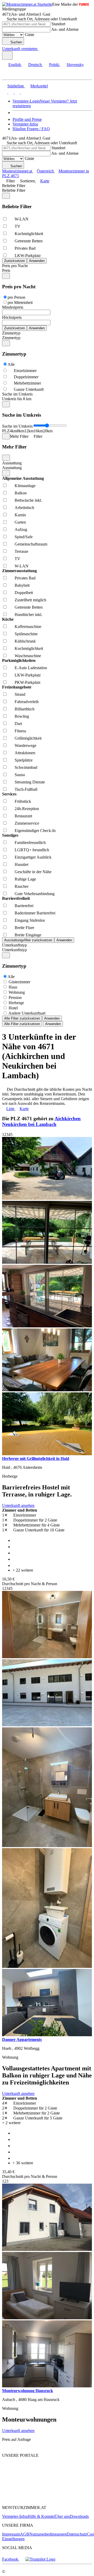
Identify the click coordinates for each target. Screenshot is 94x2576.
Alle (11, 364)
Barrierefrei (24, 906)
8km (21, 431)
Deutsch (35, 65)
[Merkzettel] (40, 49)
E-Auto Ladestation (31, 668)
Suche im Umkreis (17, 394)
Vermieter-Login (26, 101)
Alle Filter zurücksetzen (22, 1018)
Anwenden (52, 1018)
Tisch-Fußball (26, 789)
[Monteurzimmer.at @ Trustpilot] (40, 2559)
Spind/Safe (24, 537)
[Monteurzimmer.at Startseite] (27, 4)
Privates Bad (25, 248)
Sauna (20, 775)
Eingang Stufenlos (30, 920)
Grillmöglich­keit (28, 738)
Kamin (20, 515)
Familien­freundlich (30, 843)
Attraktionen (25, 753)
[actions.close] (6, 196)
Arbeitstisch (24, 508)
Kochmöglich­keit (29, 234)
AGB (25, 2534)
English (15, 65)
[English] (5, 92)
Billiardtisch (25, 709)
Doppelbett (24, 593)
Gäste (30, 35)
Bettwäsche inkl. (28, 500)
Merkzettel (39, 86)
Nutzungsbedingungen (48, 2534)
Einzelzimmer (25, 371)
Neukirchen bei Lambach (29, 1124)
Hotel (13, 1008)
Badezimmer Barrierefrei (35, 913)
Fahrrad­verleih (27, 702)
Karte (45, 181)
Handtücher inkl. (28, 615)
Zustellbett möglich (30, 600)
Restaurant (23, 816)
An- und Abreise (65, 29)
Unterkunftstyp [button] (14, 950)
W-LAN (22, 219)
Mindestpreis (13, 307)
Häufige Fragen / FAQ (31, 129)
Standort (58, 24)
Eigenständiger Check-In (35, 831)
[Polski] (17, 92)
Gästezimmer (19, 982)
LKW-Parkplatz (28, 256)
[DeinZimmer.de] (30, 2499)
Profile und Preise (27, 119)
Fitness (20, 731)
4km (13, 431)
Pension (15, 998)
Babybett (22, 585)
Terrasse (21, 551)
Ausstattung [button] (12, 468)
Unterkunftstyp (14, 945)
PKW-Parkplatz (28, 682)
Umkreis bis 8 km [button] (17, 399)
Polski (54, 65)
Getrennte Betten (29, 241)
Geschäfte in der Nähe (33, 872)
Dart (18, 724)
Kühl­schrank (25, 641)
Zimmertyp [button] (11, 338)
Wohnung (17, 992)
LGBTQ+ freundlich (32, 850)
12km (29, 431)
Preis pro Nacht (15, 266)
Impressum (11, 2534)
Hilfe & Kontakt (41, 2516)
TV (17, 226)
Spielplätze (24, 760)
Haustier (22, 864)
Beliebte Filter (14, 186)
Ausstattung (12, 463)
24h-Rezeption (27, 809)
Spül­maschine (26, 634)
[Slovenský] (23, 92)
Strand (20, 694)
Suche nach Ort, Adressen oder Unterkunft (42, 19)
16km (38, 431)
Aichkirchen (68, 1119)
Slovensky (75, 65)
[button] (9, 75)
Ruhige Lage (25, 879)
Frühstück (23, 801)
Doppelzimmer (26, 377)
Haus (13, 987)
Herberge (16, 1003)
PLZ (6, 431)
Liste (10, 1109)
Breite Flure (24, 928)
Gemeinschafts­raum (31, 544)
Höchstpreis (12, 317)
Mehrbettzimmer (27, 383)
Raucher (22, 886)
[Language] (7, 55)
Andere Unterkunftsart (27, 1013)
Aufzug (21, 529)
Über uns (62, 2516)
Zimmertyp (11, 333)
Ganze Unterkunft (29, 389)
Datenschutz (77, 2534)
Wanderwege (25, 745)
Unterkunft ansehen (18, 1505)
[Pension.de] (22, 2483)
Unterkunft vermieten (20, 49)
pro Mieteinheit (20, 302)
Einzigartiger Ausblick (33, 857)
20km (48, 431)
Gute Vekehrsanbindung (35, 894)
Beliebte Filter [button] (14, 190)
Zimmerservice (27, 823)
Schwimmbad (26, 767)
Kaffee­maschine (28, 627)
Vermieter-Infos (25, 124)
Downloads (79, 2516)
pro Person (16, 297)
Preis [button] (6, 270)
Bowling (22, 716)
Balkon (21, 493)
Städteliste (16, 86)
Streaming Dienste (30, 782)
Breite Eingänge (28, 935)
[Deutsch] (10, 92)
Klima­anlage (25, 486)
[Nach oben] (5, 2446)
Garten (20, 522)
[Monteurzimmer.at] (29, 2474)
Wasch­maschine (28, 656)
